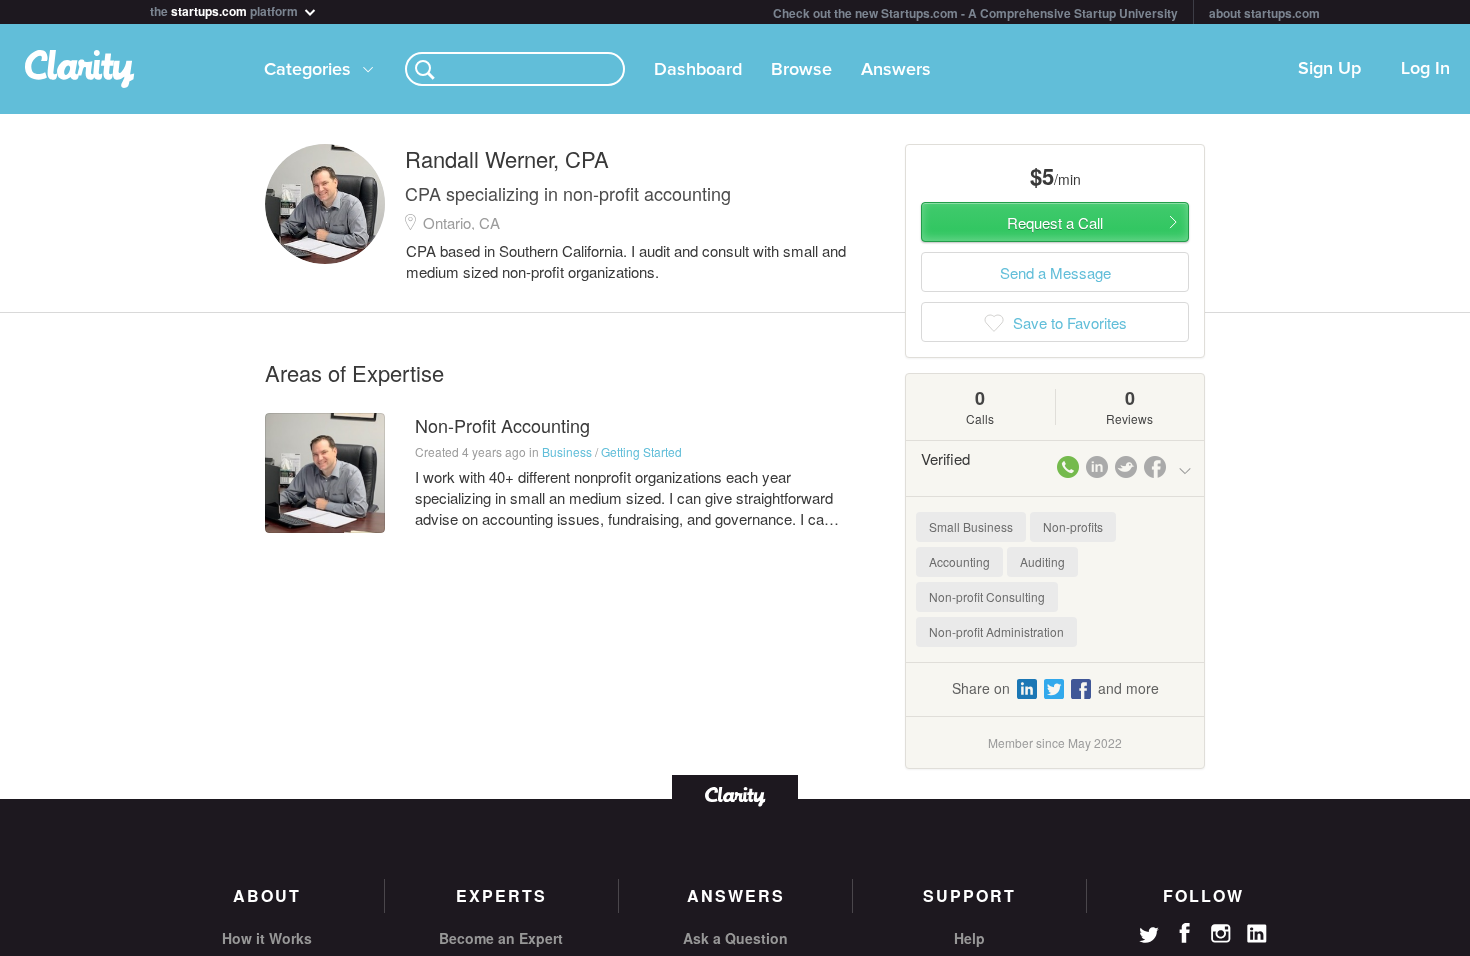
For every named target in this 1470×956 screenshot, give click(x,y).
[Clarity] (735, 794)
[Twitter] (1149, 937)
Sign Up (1329, 69)
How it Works (267, 938)
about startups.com (1264, 13)
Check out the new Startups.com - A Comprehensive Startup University (975, 13)
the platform (225, 9)
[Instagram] (1221, 934)
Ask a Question (735, 938)
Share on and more (1055, 688)
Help (969, 938)
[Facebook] (1185, 933)
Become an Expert (501, 938)
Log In (1425, 69)
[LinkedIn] (1257, 934)
